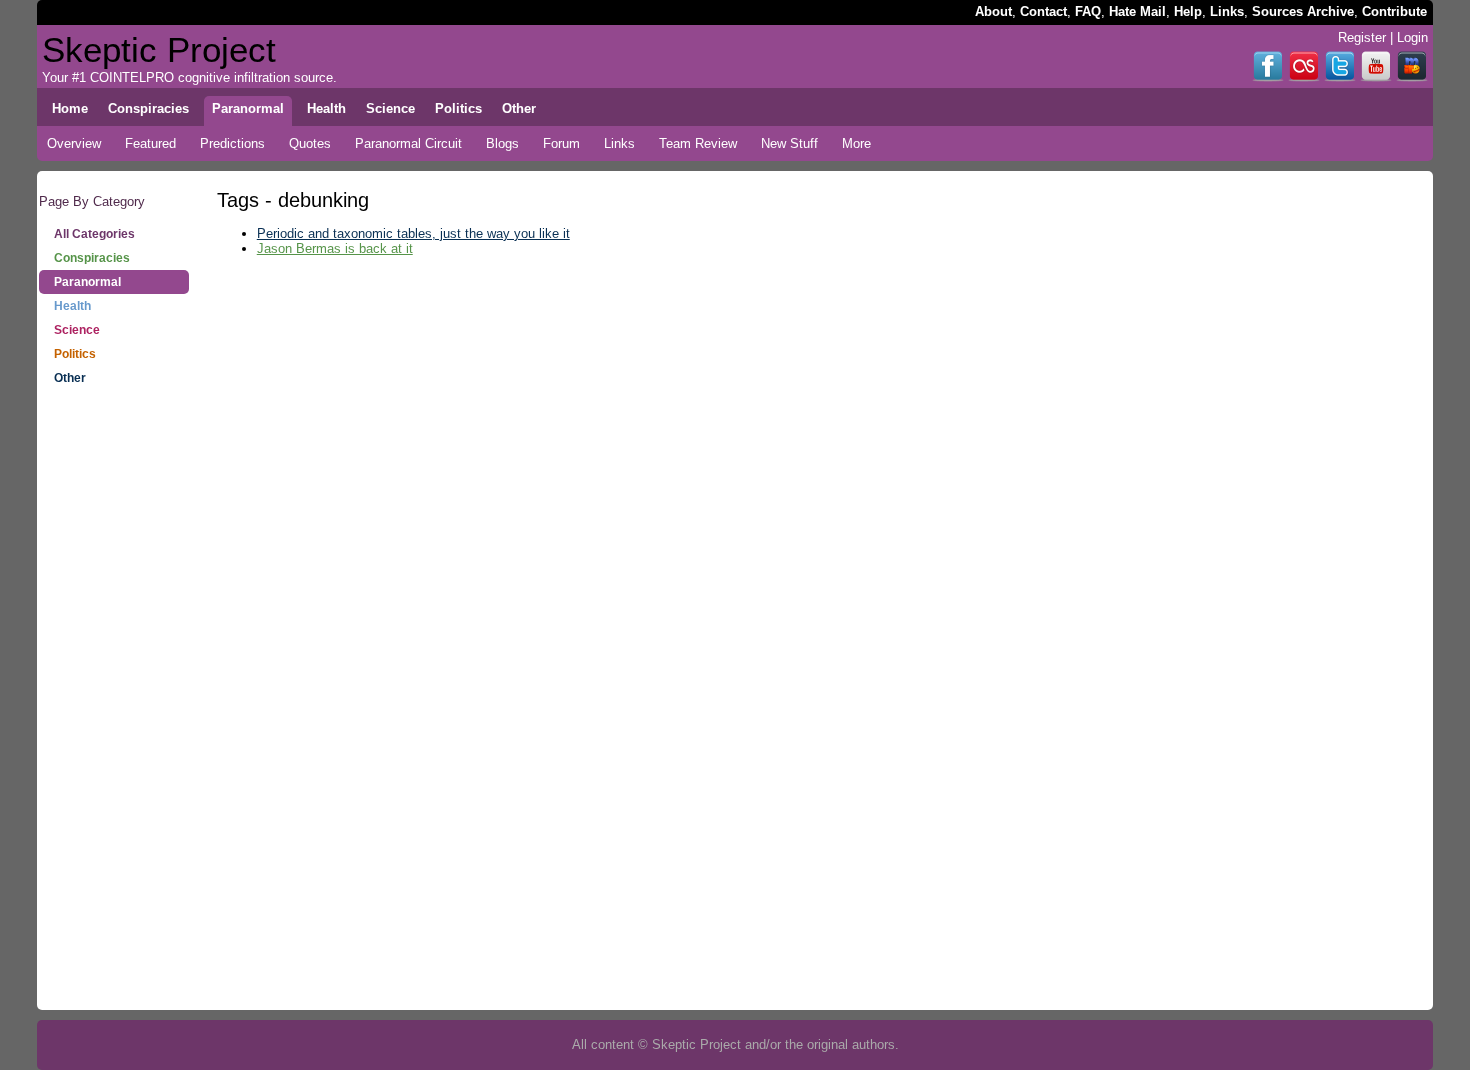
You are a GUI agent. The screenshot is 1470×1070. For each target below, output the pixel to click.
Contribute (1394, 11)
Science (77, 330)
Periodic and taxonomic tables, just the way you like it (413, 233)
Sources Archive (1303, 11)
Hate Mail (1137, 11)
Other (70, 378)
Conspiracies (92, 258)
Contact (1043, 11)
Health (72, 306)
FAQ (1088, 11)
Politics (75, 354)
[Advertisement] (114, 710)
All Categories (94, 234)
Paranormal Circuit (408, 143)
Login (1412, 37)
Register (1362, 37)
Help (1188, 11)
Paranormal (87, 282)
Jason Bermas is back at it (335, 248)
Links (1227, 11)
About (993, 11)
